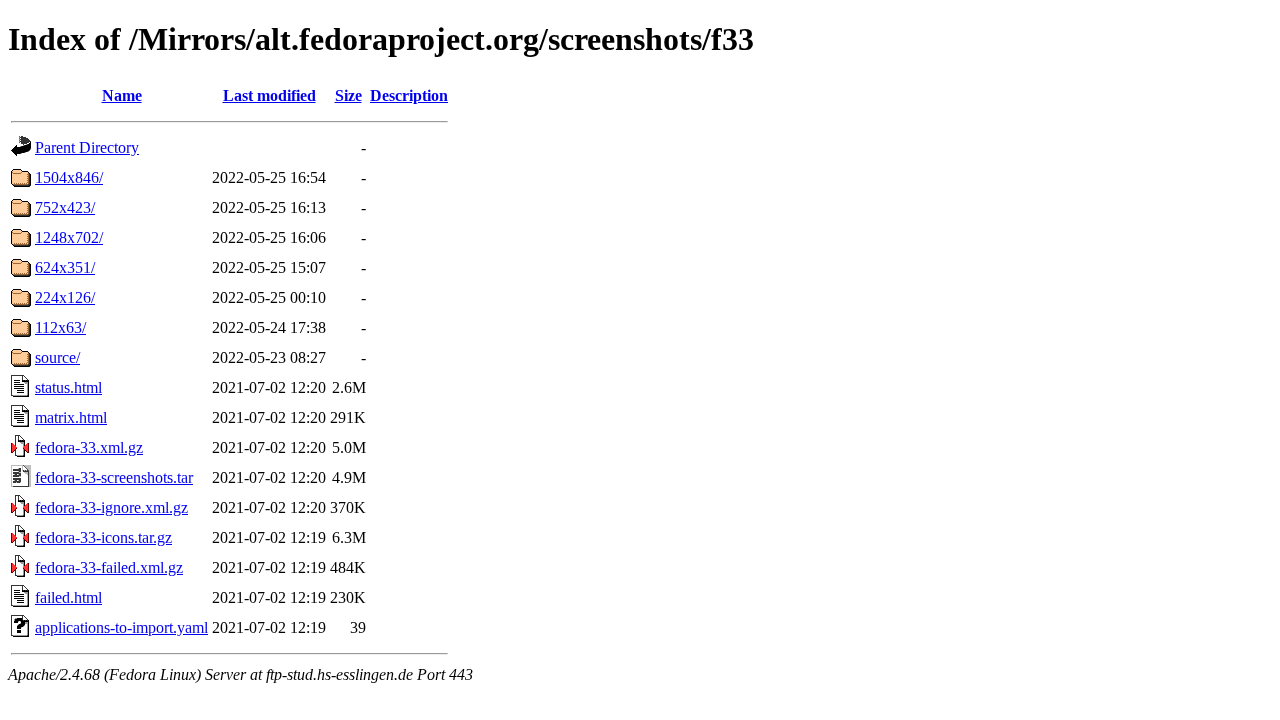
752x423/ (65, 207)
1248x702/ (69, 237)
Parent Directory (87, 147)
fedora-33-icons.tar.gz (103, 537)
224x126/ (65, 297)
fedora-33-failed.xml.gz (109, 567)
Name (122, 95)
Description (409, 95)
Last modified (269, 95)
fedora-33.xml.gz (89, 447)
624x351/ (65, 267)
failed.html (68, 597)
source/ (57, 357)
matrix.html (71, 417)
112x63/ (60, 327)
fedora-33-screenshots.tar (114, 477)
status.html (68, 387)
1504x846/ (69, 177)
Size (348, 95)
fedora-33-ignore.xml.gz (111, 507)
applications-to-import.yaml (121, 627)
